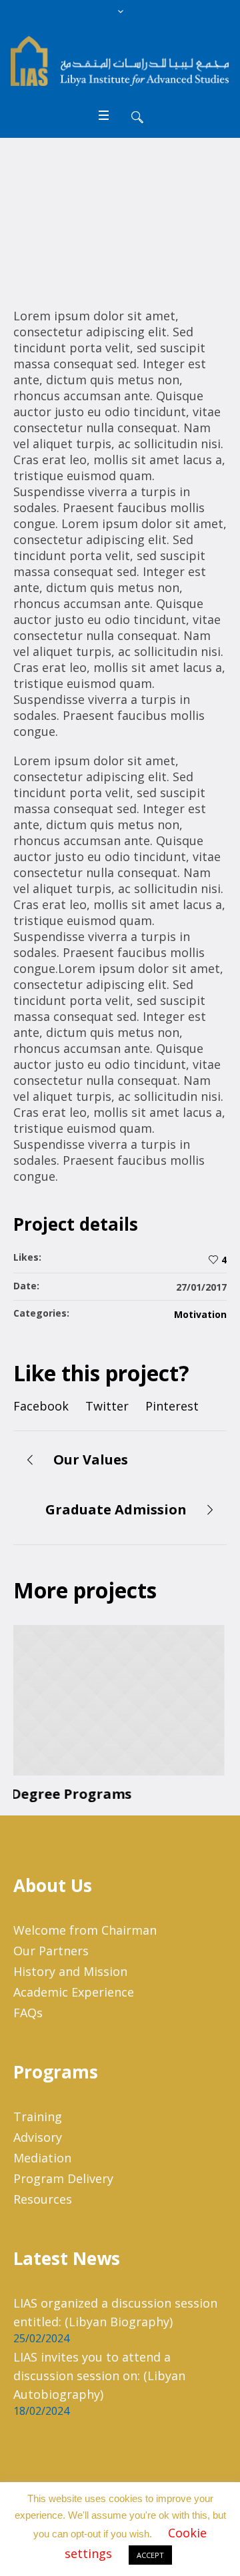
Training (38, 2116)
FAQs (28, 2013)
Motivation (200, 1314)
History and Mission (70, 1971)
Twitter (107, 1406)
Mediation (42, 2158)
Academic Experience (74, 1992)
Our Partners (51, 1951)
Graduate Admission (116, 1509)
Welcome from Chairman (85, 1930)
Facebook (41, 1406)
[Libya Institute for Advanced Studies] (120, 61)
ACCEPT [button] (150, 2555)
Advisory (38, 2137)
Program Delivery (63, 2178)
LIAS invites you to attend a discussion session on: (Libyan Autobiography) (99, 2376)
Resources (43, 2199)
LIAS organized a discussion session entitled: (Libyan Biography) (115, 2312)
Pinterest (172, 1406)
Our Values (91, 1459)
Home (47, 227)
